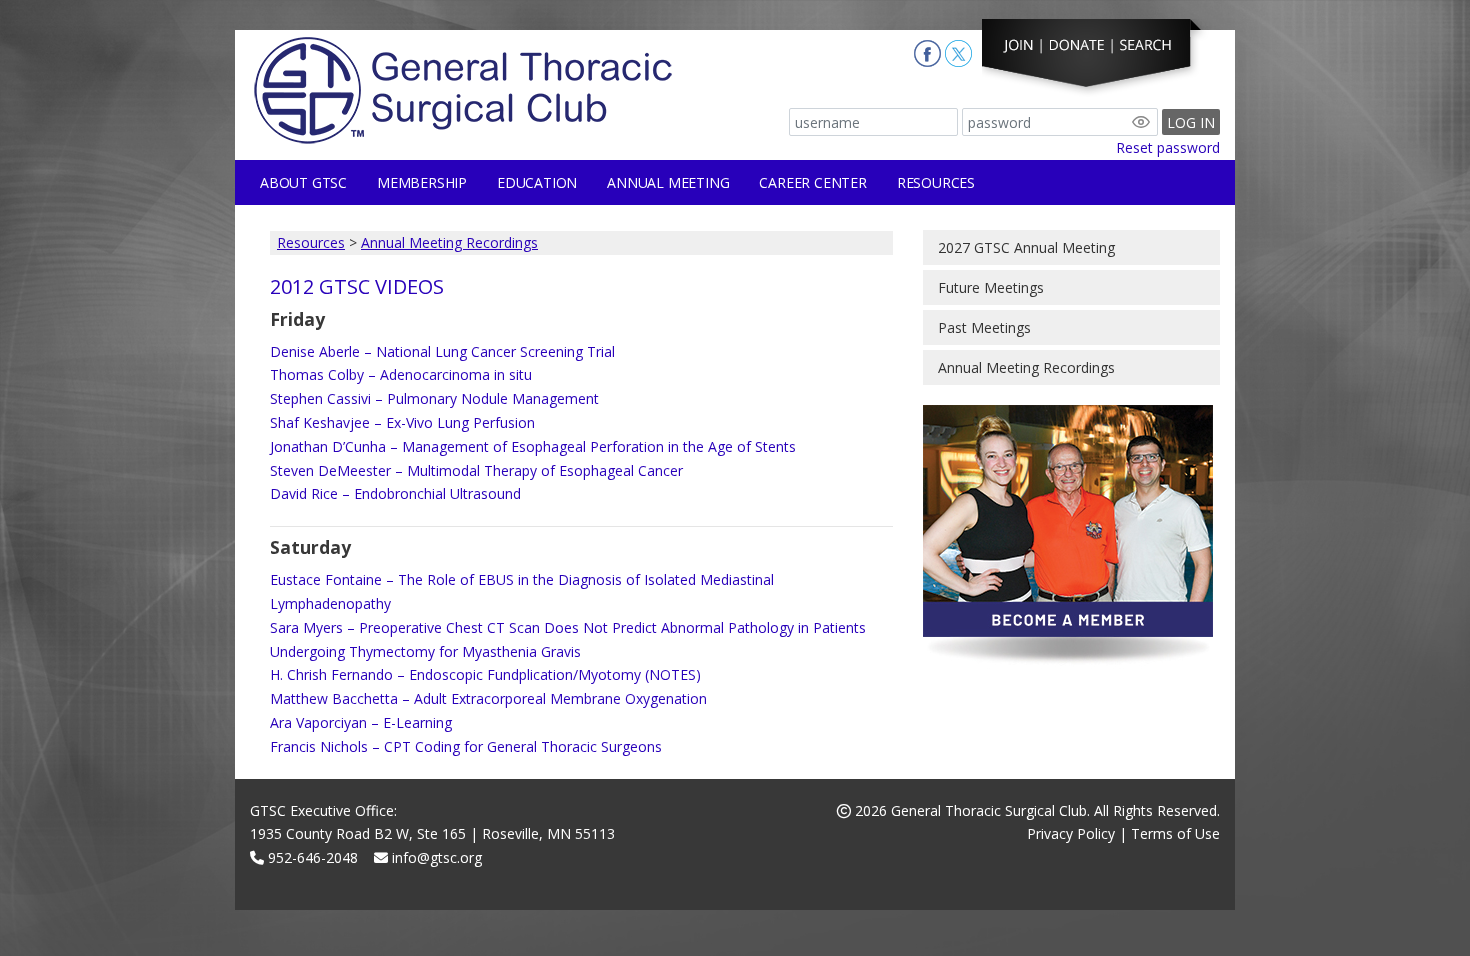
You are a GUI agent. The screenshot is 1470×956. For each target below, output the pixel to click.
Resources (936, 182)
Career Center (812, 182)
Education (537, 182)
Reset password (1168, 147)
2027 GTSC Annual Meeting (1026, 247)
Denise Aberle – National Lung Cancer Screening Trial (442, 351)
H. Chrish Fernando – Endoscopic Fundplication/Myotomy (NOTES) (485, 674)
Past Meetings (984, 327)
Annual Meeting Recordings (449, 242)
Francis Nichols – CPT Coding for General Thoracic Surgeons (466, 746)
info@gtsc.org (435, 857)
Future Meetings (991, 287)
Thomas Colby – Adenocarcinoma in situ (401, 374)
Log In (1191, 122)
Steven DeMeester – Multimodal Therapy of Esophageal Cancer (476, 470)
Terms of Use (1175, 833)
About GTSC (303, 182)
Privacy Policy (1071, 833)
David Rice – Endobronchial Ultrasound (395, 493)
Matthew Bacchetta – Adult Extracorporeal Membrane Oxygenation (488, 698)
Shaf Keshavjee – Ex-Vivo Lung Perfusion (402, 422)
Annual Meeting (668, 182)
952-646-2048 (311, 857)
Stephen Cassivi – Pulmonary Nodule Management (434, 398)
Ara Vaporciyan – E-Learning (361, 722)
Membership (422, 182)
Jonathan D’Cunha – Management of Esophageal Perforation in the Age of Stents (533, 446)
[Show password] (1141, 122)
